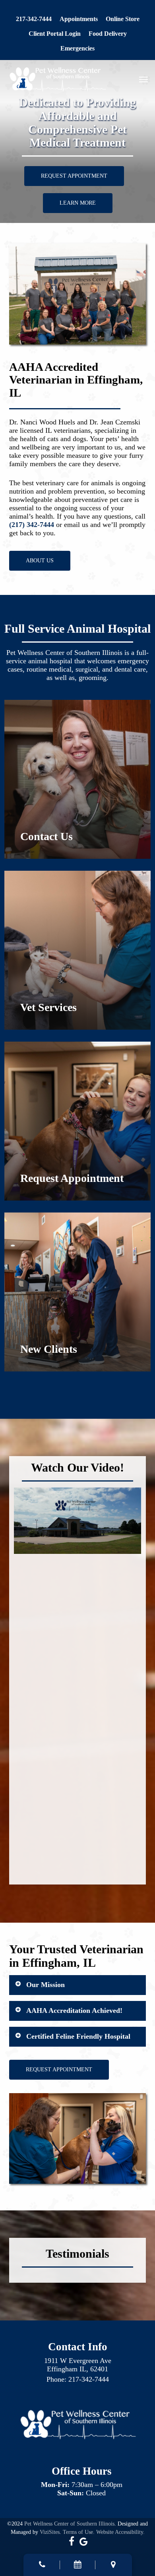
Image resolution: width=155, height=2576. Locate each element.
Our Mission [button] (46, 1985)
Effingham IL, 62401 (77, 2369)
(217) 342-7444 (32, 525)
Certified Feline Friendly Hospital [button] (78, 2036)
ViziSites (50, 2532)
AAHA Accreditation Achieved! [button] (74, 2010)
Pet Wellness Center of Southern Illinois (69, 2524)
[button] (143, 79)
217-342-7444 (89, 2379)
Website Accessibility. (120, 2532)
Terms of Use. (79, 2532)
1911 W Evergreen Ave (78, 2361)
